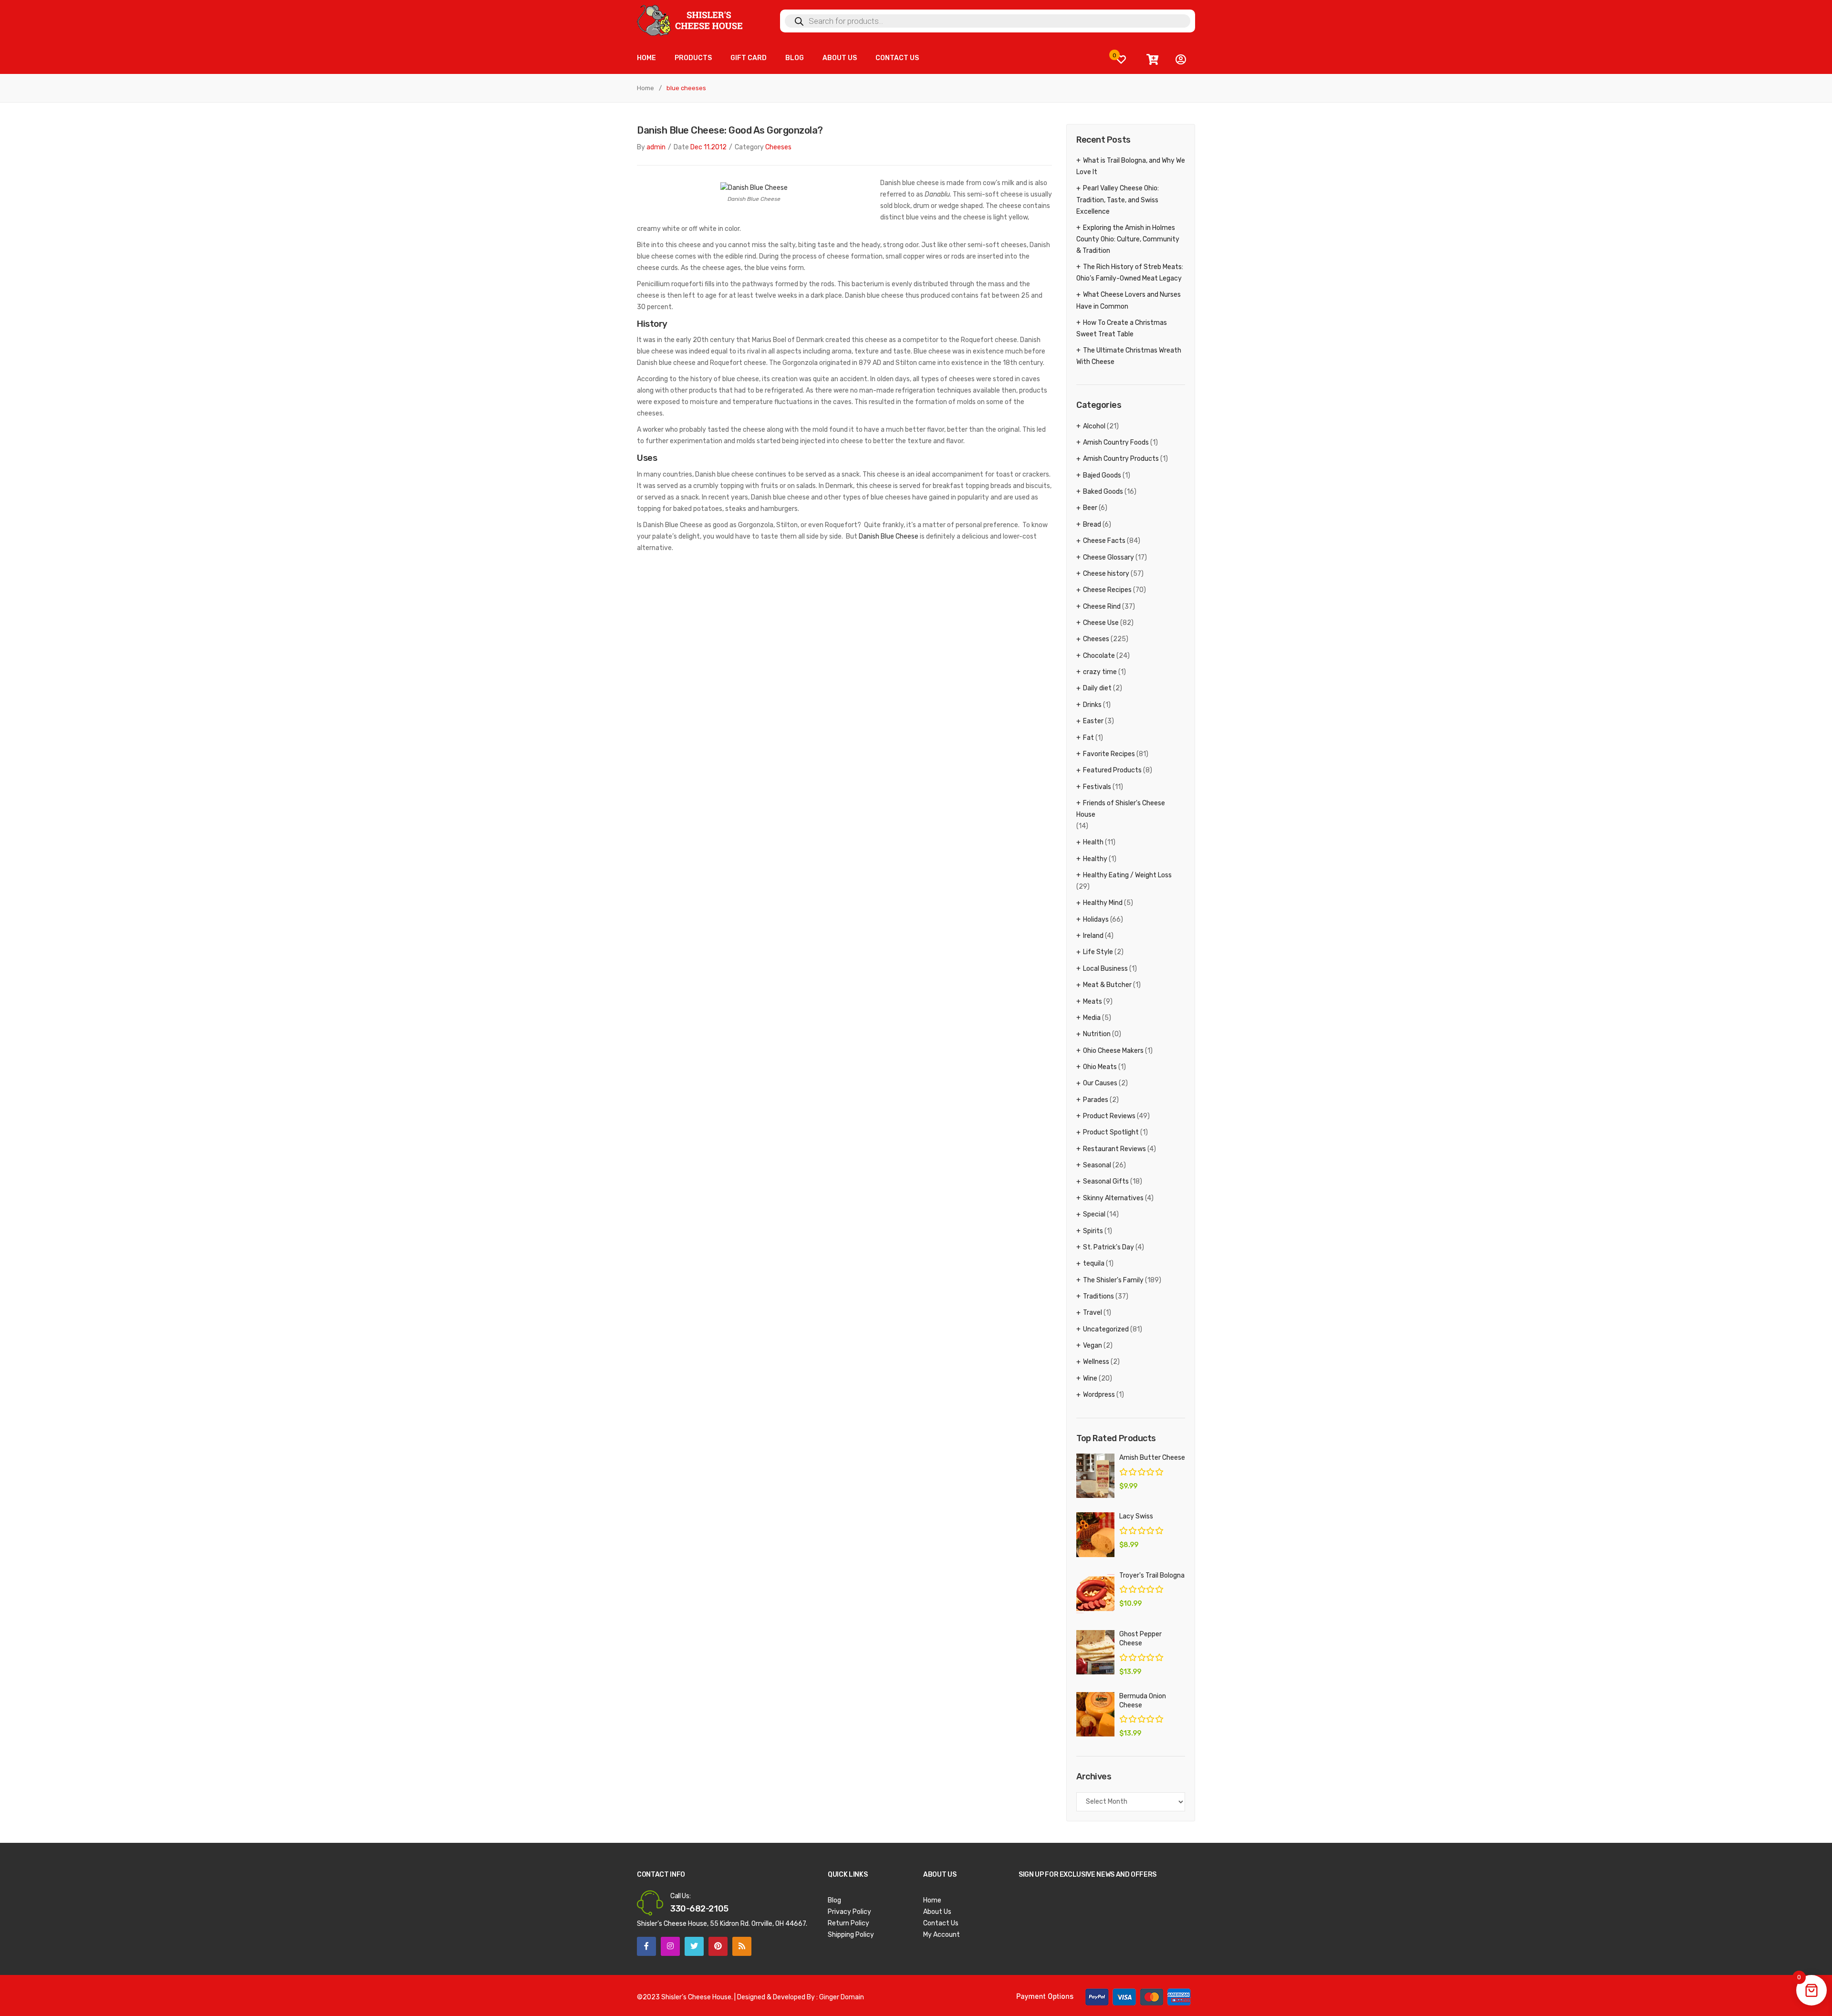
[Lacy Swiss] (1095, 1534)
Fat (1088, 738)
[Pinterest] (718, 1946)
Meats (1093, 1002)
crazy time (1100, 672)
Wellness (1096, 1362)
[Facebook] (646, 1946)
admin (656, 147)
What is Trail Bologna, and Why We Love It (1131, 166)
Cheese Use (1101, 623)
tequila (1094, 1263)
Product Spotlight (1111, 1132)
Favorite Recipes (1109, 754)
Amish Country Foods (1116, 442)
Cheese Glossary (1109, 557)
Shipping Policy (851, 1935)
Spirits (1093, 1231)
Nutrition (1097, 1034)
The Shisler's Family (1113, 1280)
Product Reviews (1109, 1116)
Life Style (1098, 952)
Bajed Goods (1102, 475)
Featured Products (1112, 770)
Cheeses (778, 147)
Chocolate (1099, 656)
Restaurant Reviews (1114, 1149)
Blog (834, 1900)
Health (1093, 842)
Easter (1093, 721)
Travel (1093, 1313)
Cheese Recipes (1107, 590)
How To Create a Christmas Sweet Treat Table (1122, 328)
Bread (1092, 525)
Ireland (1093, 936)
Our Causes (1100, 1083)
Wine (1090, 1378)
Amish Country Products (1121, 459)
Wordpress (1099, 1395)
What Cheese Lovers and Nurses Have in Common (1129, 300)
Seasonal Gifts (1106, 1181)
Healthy (1095, 859)
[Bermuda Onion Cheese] (1095, 1714)
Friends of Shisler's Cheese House (1121, 809)
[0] (1121, 59)
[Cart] (1152, 60)
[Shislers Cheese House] (691, 20)
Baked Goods (1103, 492)
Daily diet (1097, 688)
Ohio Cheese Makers (1113, 1051)
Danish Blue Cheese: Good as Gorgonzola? (730, 130)
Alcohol (1094, 426)
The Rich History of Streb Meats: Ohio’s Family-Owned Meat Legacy (1130, 273)
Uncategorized (1106, 1329)
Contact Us (941, 1923)
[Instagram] (670, 1946)
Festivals (1097, 787)
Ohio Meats (1100, 1067)
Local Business (1105, 969)
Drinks (1092, 705)
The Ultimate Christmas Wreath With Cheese (1129, 356)
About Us (937, 1912)
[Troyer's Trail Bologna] (1095, 1594)
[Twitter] (694, 1946)
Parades (1096, 1100)
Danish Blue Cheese (889, 536)
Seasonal (1097, 1165)
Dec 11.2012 (708, 147)
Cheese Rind (1102, 607)
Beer (1090, 508)
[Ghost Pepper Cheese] (1095, 1652)
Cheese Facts (1104, 541)
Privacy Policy (849, 1912)
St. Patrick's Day (1109, 1247)
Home (645, 88)
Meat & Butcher (1107, 985)
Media (1092, 1018)
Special (1094, 1214)
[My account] (1181, 60)
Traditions (1098, 1296)
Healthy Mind (1103, 903)
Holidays (1096, 920)
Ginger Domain (842, 1997)
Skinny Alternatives (1113, 1198)
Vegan (1093, 1346)
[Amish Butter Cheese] (1095, 1476)
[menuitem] (646, 58)
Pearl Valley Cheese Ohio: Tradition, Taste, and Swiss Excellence (1118, 200)
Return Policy (848, 1923)
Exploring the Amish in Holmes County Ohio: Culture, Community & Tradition (1128, 239)
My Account (942, 1935)
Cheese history (1106, 574)
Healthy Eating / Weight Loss (1127, 875)
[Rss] (742, 1946)
